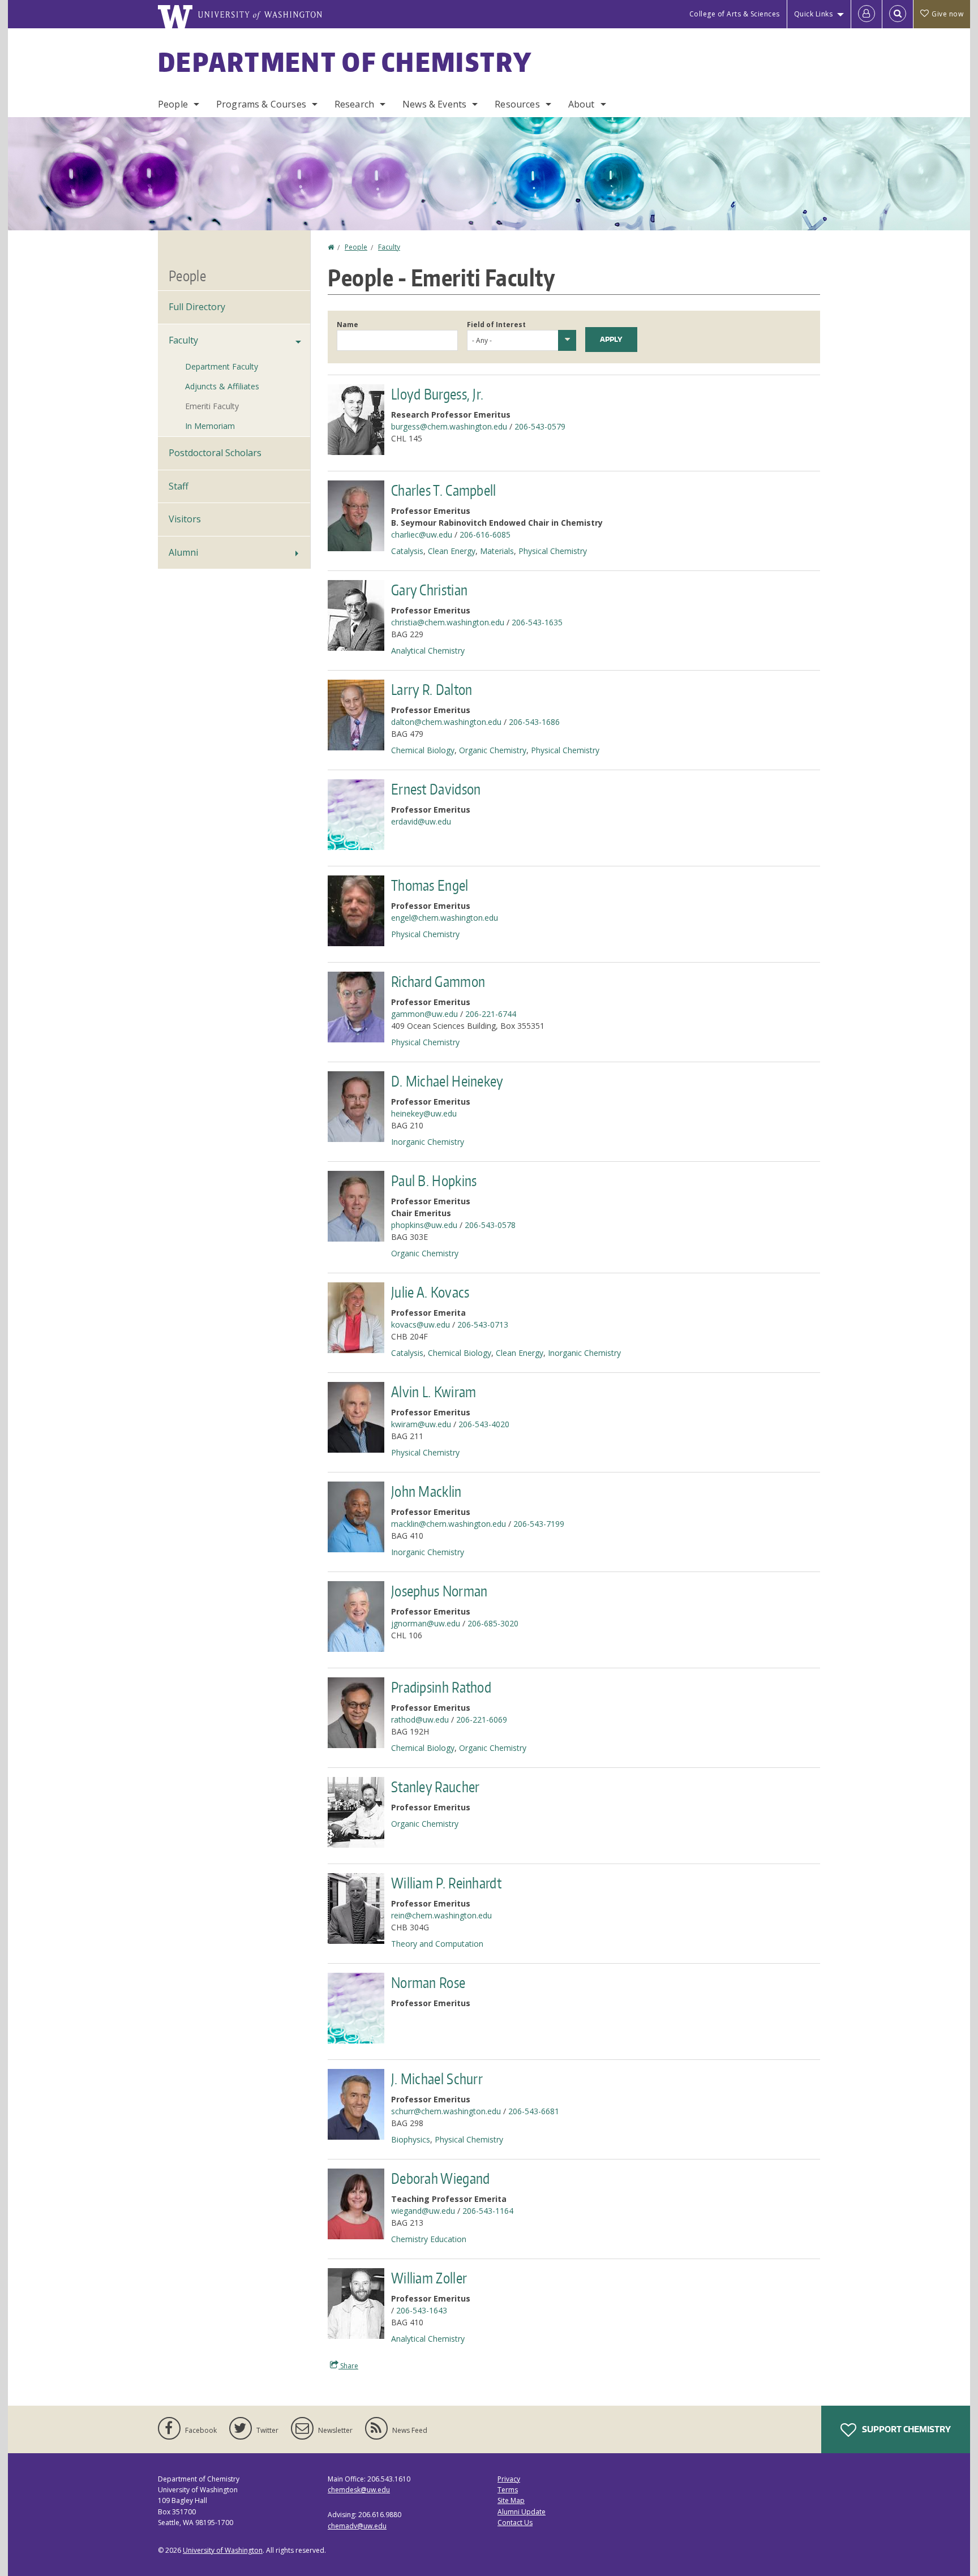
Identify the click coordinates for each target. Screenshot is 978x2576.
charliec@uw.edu (422, 534)
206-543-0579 (540, 426)
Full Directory (197, 307)
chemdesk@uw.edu (359, 2490)
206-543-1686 (534, 722)
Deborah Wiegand (441, 2178)
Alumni (183, 552)
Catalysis (407, 551)
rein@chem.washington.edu (441, 1915)
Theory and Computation (437, 1944)
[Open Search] (898, 14)
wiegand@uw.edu (423, 2211)
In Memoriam (210, 426)
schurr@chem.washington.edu (446, 2111)
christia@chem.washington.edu (448, 622)
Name (348, 325)
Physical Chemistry (553, 551)
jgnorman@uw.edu (426, 1623)
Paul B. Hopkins (434, 1180)
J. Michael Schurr (437, 2079)
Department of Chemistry (345, 62)
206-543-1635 (537, 622)
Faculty (389, 247)
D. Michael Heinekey (447, 1081)
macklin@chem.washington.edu (449, 1524)
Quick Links (814, 14)
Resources (517, 104)
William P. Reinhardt (446, 1883)
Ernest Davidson (436, 789)
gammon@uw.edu (424, 1014)
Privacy (509, 2479)
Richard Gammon (438, 981)
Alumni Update (522, 2512)
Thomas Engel (430, 885)
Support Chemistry (906, 2429)
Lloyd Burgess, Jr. (437, 394)
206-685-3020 (493, 1623)
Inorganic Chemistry (428, 1142)
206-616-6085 (485, 534)
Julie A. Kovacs (430, 1292)
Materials (497, 551)
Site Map (511, 2500)
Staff (179, 486)
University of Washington (223, 2550)
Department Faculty (222, 366)
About (582, 104)
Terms (508, 2490)
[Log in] (867, 14)
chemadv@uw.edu (357, 2526)
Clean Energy (452, 551)
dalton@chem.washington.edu (446, 722)
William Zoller (429, 2278)
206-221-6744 (491, 1014)
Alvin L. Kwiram (434, 1392)
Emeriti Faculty (212, 406)
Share (348, 2366)
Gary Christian (429, 590)
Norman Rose (428, 1982)
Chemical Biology (423, 750)
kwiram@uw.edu (421, 1424)
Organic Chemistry (493, 750)
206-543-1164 (488, 2211)
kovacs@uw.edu (421, 1325)
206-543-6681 (534, 2111)
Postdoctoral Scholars (215, 453)
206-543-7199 (539, 1524)
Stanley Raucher (436, 1787)
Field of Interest (496, 325)
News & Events (434, 104)
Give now (947, 14)
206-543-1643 (422, 2310)
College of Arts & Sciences (735, 14)
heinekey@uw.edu (424, 1113)
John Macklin (426, 1491)
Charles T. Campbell (444, 490)
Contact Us (515, 2523)
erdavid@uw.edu (421, 821)
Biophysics (411, 2139)
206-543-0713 (483, 1325)
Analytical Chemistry (428, 651)
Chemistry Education (429, 2239)
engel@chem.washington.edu (445, 918)
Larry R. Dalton (432, 689)
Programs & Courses (261, 104)
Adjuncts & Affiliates (222, 386)
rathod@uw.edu (420, 1720)
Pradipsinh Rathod (441, 1687)
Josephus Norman (439, 1591)
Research (354, 104)
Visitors (185, 519)
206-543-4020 (484, 1424)
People (173, 104)
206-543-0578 (490, 1225)
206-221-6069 (482, 1720)
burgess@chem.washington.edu (449, 426)
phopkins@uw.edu (424, 1225)
